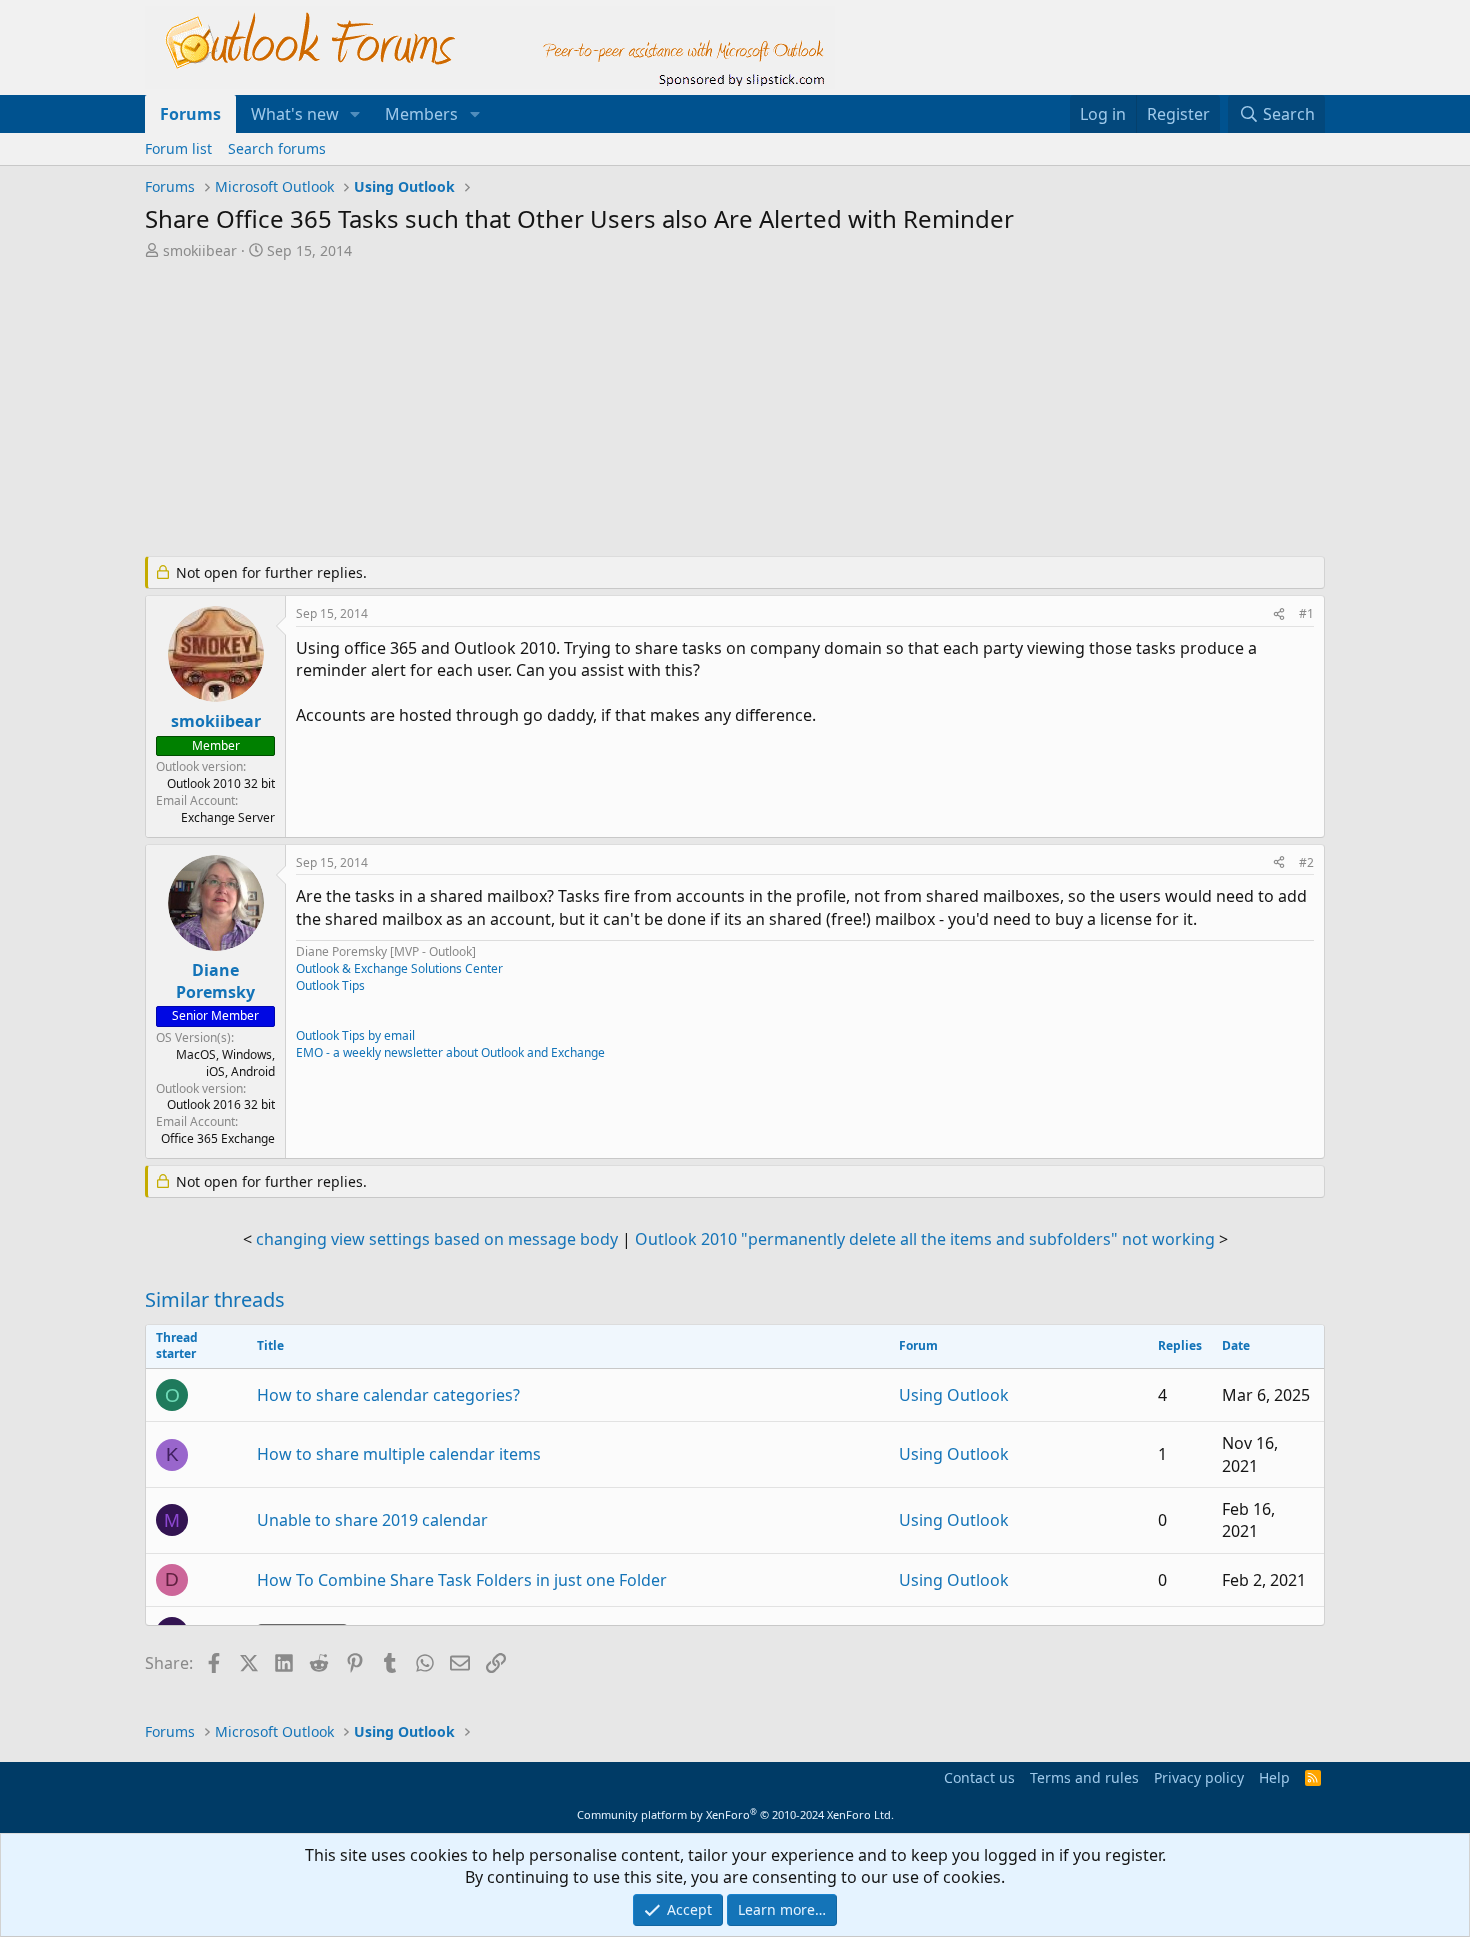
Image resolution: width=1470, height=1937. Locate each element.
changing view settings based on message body (437, 1239)
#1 (1306, 613)
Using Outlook (954, 1395)
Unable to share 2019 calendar (372, 1520)
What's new (295, 114)
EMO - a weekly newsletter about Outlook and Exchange (450, 1052)
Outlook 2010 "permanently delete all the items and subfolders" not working (925, 1239)
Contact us (979, 1777)
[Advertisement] (630, 410)
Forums (190, 114)
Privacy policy (1199, 1777)
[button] (355, 114)
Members (421, 114)
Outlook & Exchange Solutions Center (399, 968)
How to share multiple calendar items (399, 1454)
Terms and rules (1084, 1777)
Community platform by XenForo (735, 1814)
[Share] (1279, 614)
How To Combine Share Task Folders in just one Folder (462, 1580)
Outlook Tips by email (355, 1035)
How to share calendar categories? (388, 1395)
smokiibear (200, 250)
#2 (1306, 862)
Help (1274, 1777)
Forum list (178, 148)
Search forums (277, 148)
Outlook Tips (330, 985)
